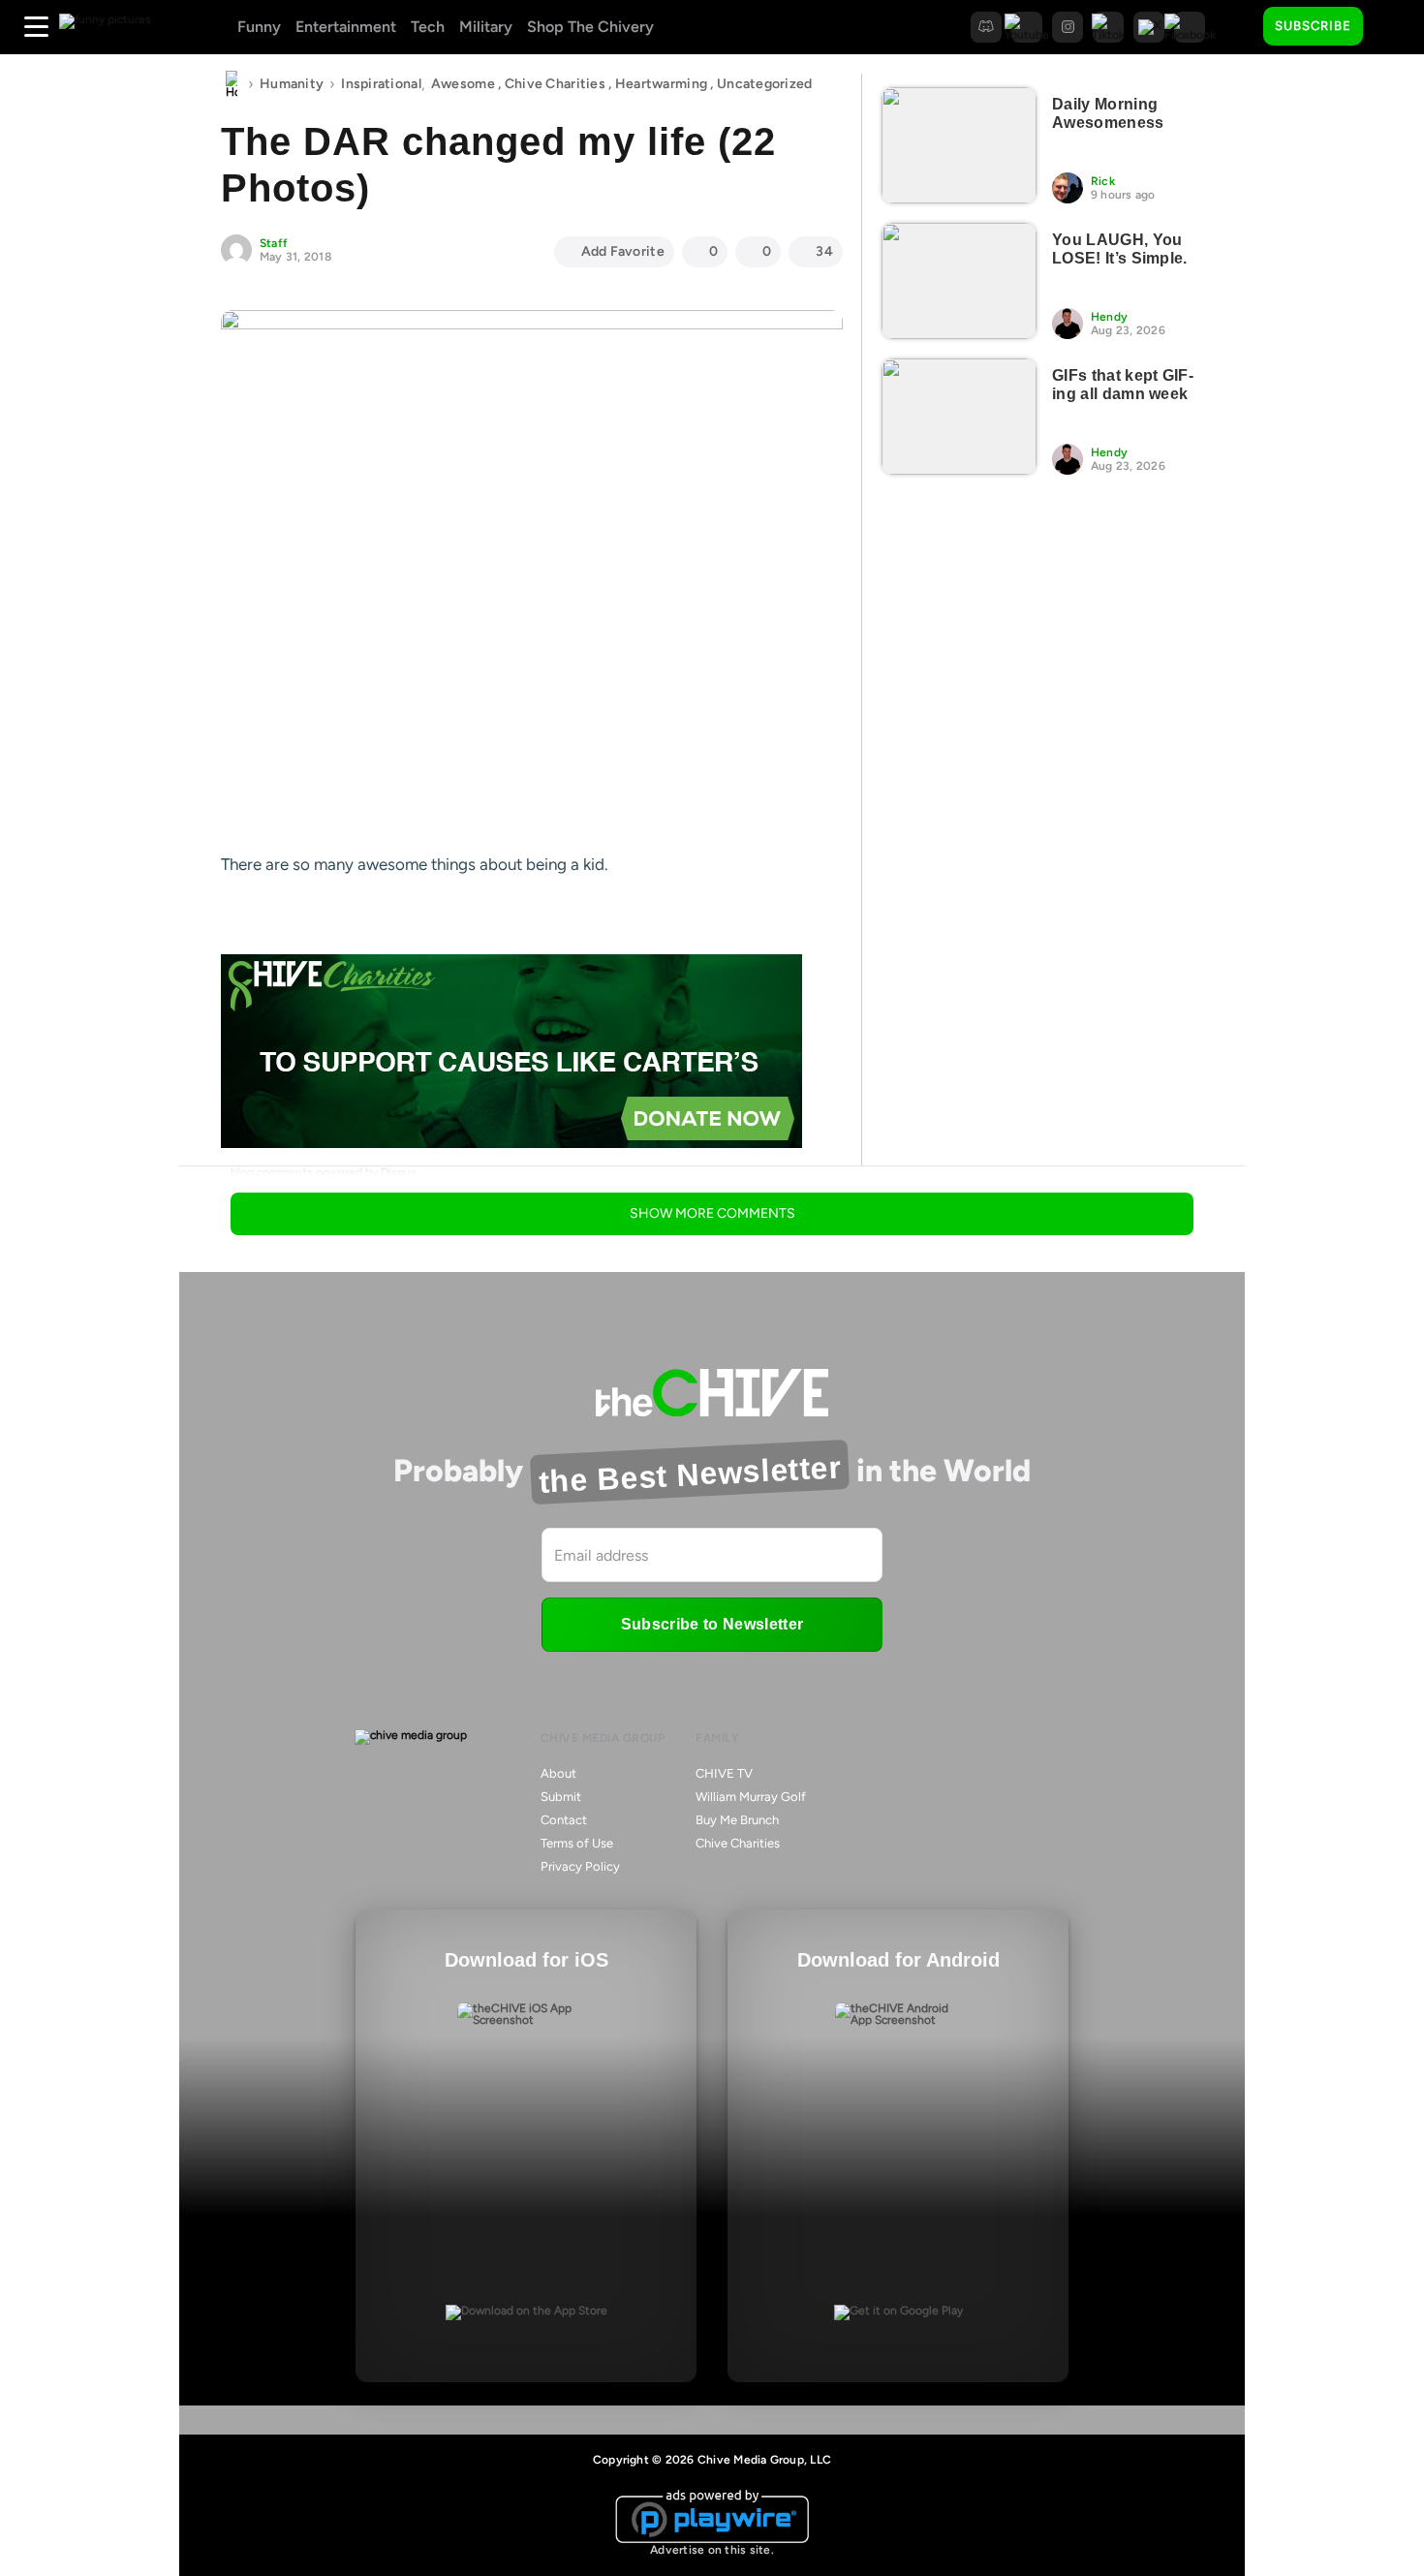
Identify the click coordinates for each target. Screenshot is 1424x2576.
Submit (561, 1797)
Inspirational (381, 84)
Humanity (292, 84)
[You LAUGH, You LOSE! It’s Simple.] (959, 281)
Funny (259, 27)
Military (486, 27)
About (558, 1773)
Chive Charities (555, 84)
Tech (428, 27)
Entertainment (346, 27)
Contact (564, 1820)
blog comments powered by (324, 1172)
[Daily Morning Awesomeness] (959, 145)
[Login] (1395, 27)
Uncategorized (765, 84)
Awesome (463, 84)
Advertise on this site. (712, 2550)
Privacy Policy (580, 1866)
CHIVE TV (724, 1773)
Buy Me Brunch (737, 1820)
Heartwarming (661, 84)
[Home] (232, 84)
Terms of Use (577, 1843)
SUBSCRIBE (1313, 26)
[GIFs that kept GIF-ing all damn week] (959, 417)
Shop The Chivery (590, 27)
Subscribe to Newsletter (712, 1624)
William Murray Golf (751, 1797)
